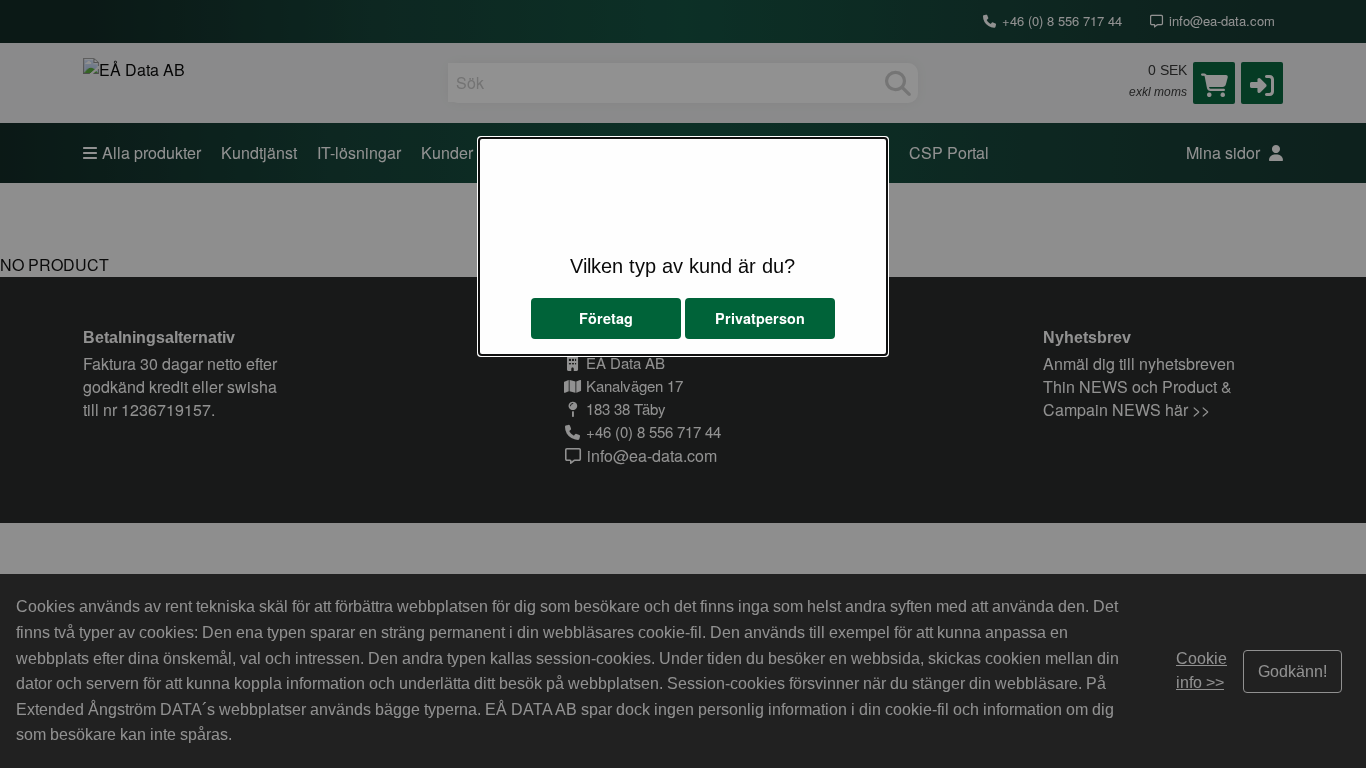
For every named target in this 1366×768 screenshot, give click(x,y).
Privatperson (760, 318)
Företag (606, 318)
